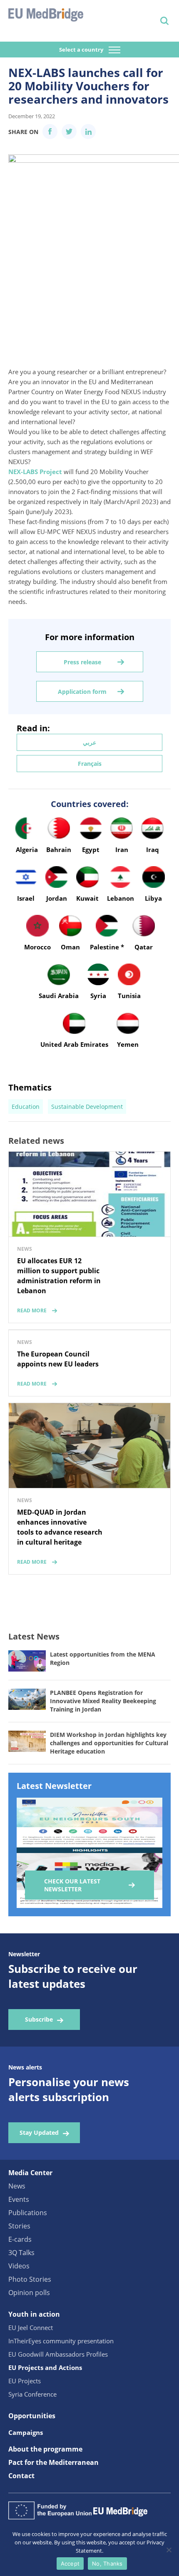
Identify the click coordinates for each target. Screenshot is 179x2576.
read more (32, 1310)
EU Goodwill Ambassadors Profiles (58, 2354)
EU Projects (25, 2381)
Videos (19, 2266)
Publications (28, 2213)
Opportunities (32, 2416)
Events (19, 2199)
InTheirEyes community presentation (61, 2341)
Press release (82, 662)
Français (90, 764)
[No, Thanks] (169, 2550)
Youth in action (34, 2314)
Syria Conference (32, 2394)
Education (26, 1107)
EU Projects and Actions (45, 2367)
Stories (19, 2226)
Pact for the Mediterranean (53, 2462)
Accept (70, 2564)
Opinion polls (29, 2293)
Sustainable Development (87, 1107)
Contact (21, 2476)
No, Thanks (107, 2564)
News (17, 2186)
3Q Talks (21, 2253)
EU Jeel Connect (31, 2328)
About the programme (45, 2449)
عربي (89, 742)
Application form (82, 692)
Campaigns (26, 2432)
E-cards (20, 2239)
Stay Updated (39, 2133)
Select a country (82, 50)
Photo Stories (30, 2279)
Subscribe (39, 2019)
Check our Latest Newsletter (72, 1885)
